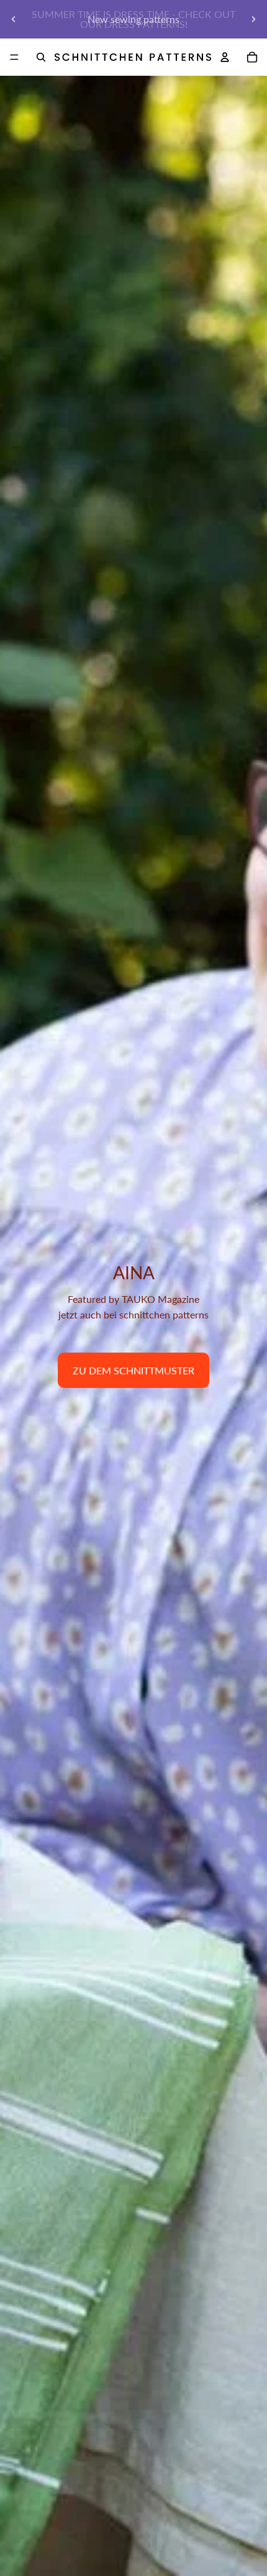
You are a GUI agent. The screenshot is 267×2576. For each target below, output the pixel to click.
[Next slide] (253, 19)
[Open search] (41, 57)
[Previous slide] (14, 19)
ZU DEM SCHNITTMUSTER (133, 1370)
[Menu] (14, 57)
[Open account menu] (225, 57)
